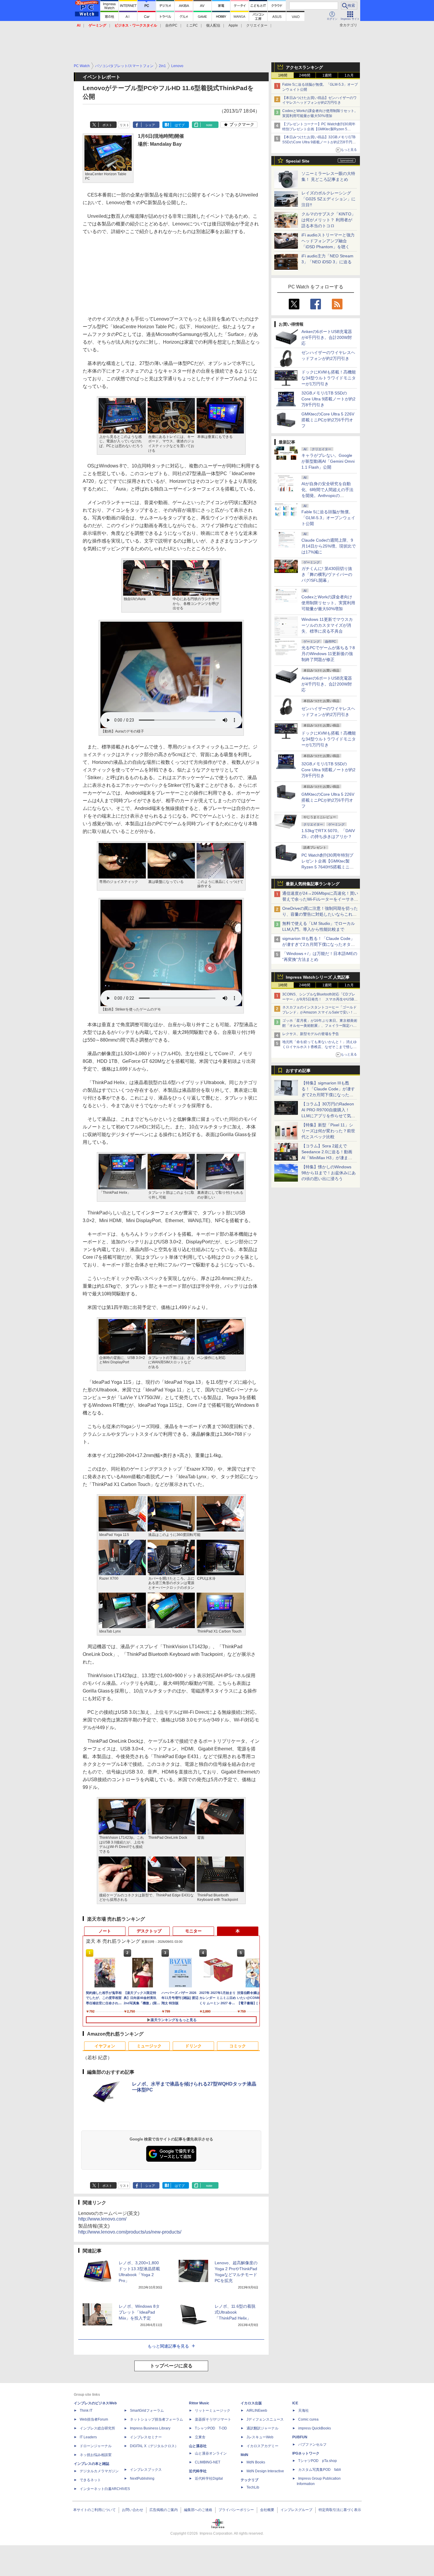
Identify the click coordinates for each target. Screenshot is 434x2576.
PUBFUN (300, 2437)
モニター (193, 1931)
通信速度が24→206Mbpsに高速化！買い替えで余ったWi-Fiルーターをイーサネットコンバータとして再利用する (320, 899)
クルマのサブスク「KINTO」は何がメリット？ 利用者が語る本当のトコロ (328, 220)
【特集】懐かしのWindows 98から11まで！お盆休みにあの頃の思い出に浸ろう (329, 1173)
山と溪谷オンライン (211, 2453)
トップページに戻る (171, 2366)
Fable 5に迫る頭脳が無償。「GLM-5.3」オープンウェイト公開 (328, 518)
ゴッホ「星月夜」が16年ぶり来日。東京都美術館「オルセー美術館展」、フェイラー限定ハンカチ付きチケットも (320, 1026)
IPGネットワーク (306, 2453)
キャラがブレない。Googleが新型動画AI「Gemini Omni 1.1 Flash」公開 (328, 461)
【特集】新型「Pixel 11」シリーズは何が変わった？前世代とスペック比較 (328, 1131)
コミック (238, 2046)
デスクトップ (149, 1931)
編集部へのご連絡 (198, 2510)
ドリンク (193, 2046)
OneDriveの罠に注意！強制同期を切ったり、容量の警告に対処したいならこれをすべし (320, 914)
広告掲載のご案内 (164, 2510)
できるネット (90, 2480)
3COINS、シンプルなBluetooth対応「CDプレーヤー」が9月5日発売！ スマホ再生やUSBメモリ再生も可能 (320, 999)
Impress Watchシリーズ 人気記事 (318, 977)
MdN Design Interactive (265, 2471)
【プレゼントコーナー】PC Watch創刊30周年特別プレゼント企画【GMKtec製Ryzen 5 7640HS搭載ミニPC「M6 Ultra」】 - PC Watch (320, 129)
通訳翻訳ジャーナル (262, 2428)
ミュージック (149, 2046)
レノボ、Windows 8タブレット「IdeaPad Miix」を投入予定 (139, 2312)
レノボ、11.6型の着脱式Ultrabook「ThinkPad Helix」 (235, 2312)
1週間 (327, 75)
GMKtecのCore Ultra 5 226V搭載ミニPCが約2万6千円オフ (328, 420)
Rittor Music (199, 2403)
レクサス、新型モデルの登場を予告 (311, 1034)
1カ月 (349, 75)
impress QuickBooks (315, 2428)
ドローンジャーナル (96, 2446)
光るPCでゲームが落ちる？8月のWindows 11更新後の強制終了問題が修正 (328, 654)
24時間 (305, 75)
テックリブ (249, 2480)
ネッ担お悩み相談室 (96, 2455)
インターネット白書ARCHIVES (105, 2489)
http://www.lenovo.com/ (102, 2219)
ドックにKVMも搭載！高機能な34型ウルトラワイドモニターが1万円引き (329, 378)
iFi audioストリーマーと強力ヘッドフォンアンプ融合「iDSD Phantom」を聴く (328, 241)
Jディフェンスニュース (265, 2419)
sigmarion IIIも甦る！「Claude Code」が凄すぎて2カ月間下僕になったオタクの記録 (319, 944)
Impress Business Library (150, 2428)
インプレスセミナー (146, 2437)
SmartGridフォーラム (147, 2411)
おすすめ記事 (298, 1071)
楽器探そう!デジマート (213, 2419)
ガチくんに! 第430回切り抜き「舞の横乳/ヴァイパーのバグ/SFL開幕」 (327, 574)
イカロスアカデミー (262, 2446)
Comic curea (308, 2419)
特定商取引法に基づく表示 (340, 2510)
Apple (233, 25)
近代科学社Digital (209, 2478)
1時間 (283, 75)
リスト (124, 125)
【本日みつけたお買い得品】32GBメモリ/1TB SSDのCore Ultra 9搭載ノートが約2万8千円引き (319, 142)
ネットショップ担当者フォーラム (156, 2419)
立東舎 (200, 2437)
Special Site (298, 161)
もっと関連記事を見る (168, 2346)
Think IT (86, 2411)
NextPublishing (142, 2478)
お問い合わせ (133, 2510)
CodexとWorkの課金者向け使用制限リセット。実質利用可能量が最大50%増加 (328, 603)
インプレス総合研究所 (97, 2428)
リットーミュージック (213, 2411)
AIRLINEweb (257, 2411)
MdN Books (256, 2462)
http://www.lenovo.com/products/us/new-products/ (130, 2232)
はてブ (180, 125)
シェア (150, 125)
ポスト (107, 125)
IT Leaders (88, 2437)
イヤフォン (105, 2046)
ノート (105, 1931)
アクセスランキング (304, 67)
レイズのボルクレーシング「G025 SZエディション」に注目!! (328, 199)
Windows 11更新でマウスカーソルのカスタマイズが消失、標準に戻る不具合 (327, 625)
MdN (244, 2455)
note (209, 125)
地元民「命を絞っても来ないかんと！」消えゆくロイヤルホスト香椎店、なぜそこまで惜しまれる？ (319, 1047)
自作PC (171, 25)
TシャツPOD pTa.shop (318, 2461)
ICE (295, 2403)
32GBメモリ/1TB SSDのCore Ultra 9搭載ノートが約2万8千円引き (328, 399)
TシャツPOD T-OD (211, 2428)
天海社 (304, 2411)
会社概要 (267, 2510)
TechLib (253, 2487)
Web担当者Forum (94, 2419)
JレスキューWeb (260, 2437)
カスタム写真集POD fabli (320, 2470)
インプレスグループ (296, 2510)
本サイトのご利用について (94, 2510)
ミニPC (192, 25)
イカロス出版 (251, 2403)
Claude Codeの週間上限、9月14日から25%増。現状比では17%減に (329, 546)
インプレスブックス (146, 2470)
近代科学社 (198, 2471)
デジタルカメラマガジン (99, 2471)
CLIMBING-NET (208, 2462)
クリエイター (257, 25)
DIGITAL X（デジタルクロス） (154, 2446)
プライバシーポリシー (236, 2510)
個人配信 (213, 25)
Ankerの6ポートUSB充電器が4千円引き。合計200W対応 (327, 337)
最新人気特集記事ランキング (313, 884)
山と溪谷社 (198, 2446)
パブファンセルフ (312, 2445)
